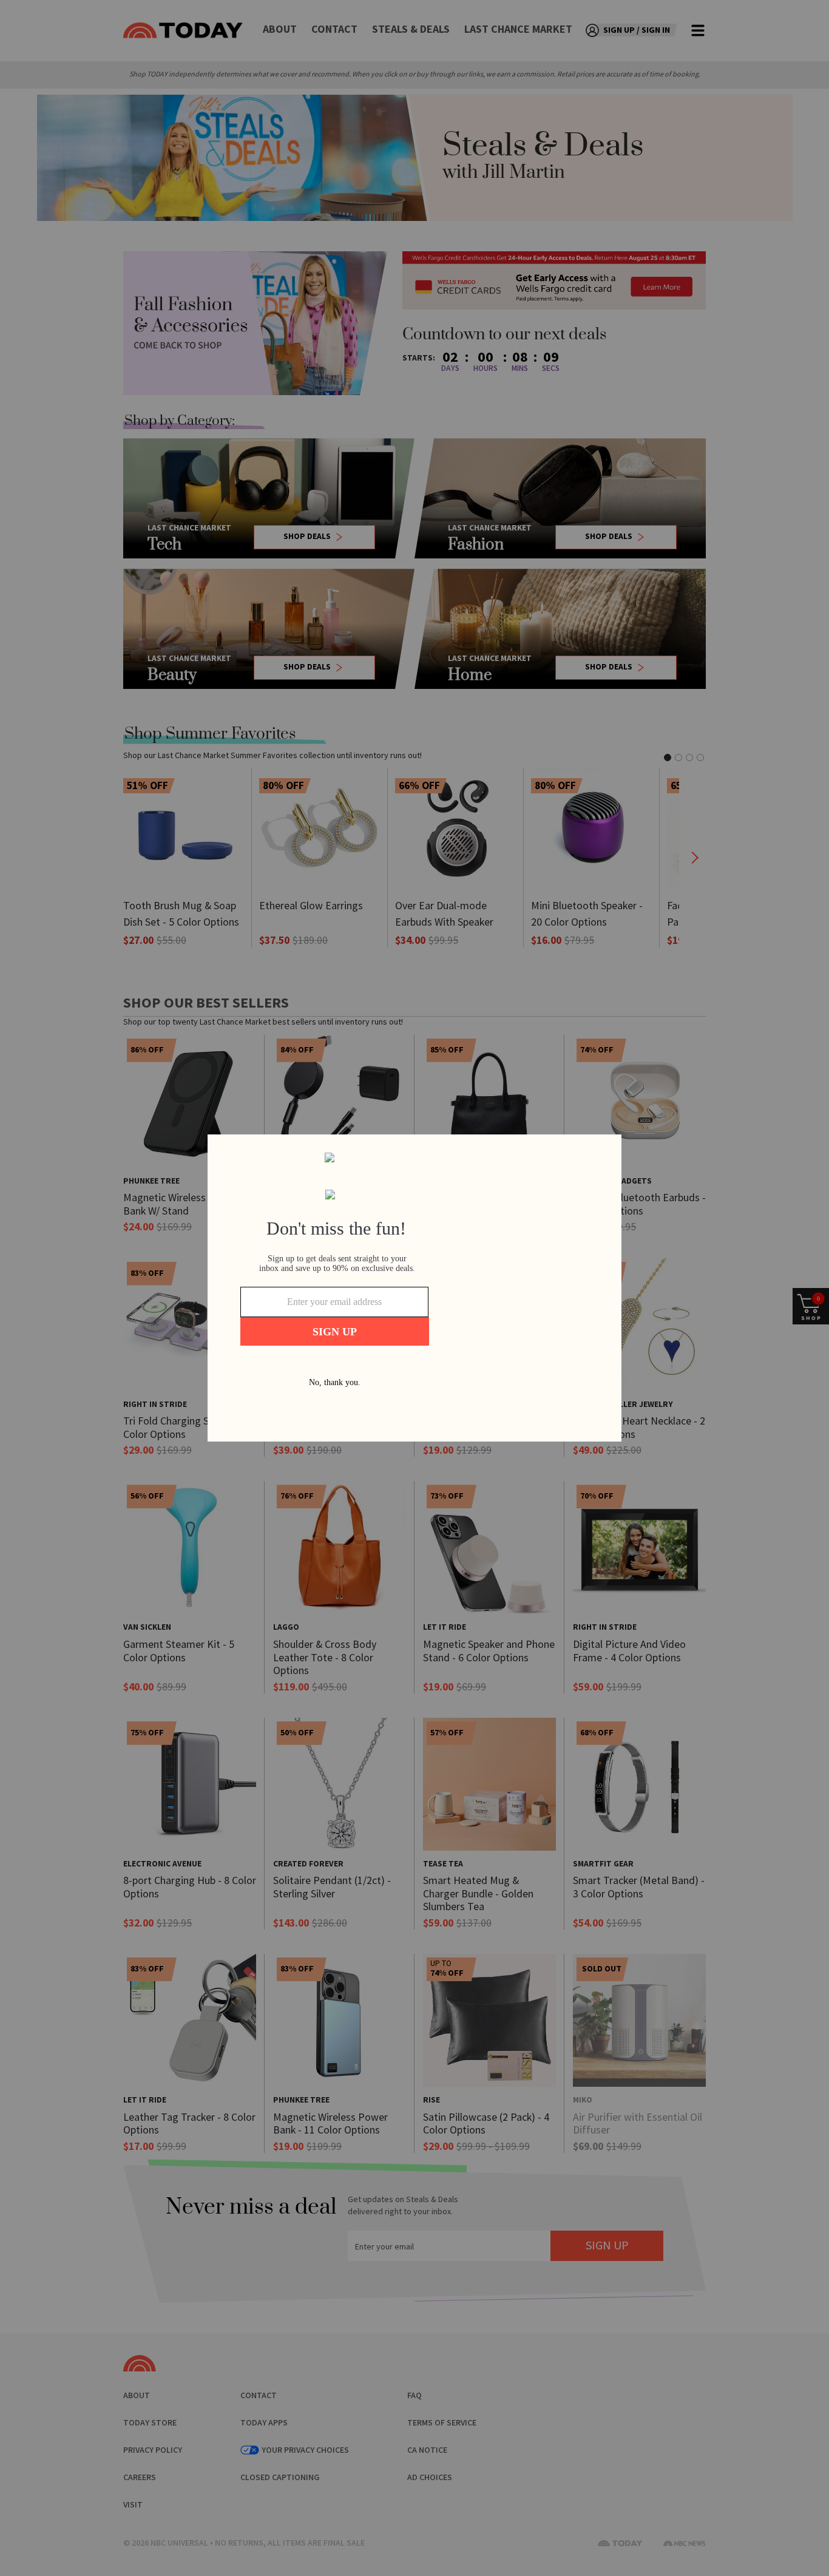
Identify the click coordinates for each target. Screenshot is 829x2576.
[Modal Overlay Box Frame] (414, 1288)
